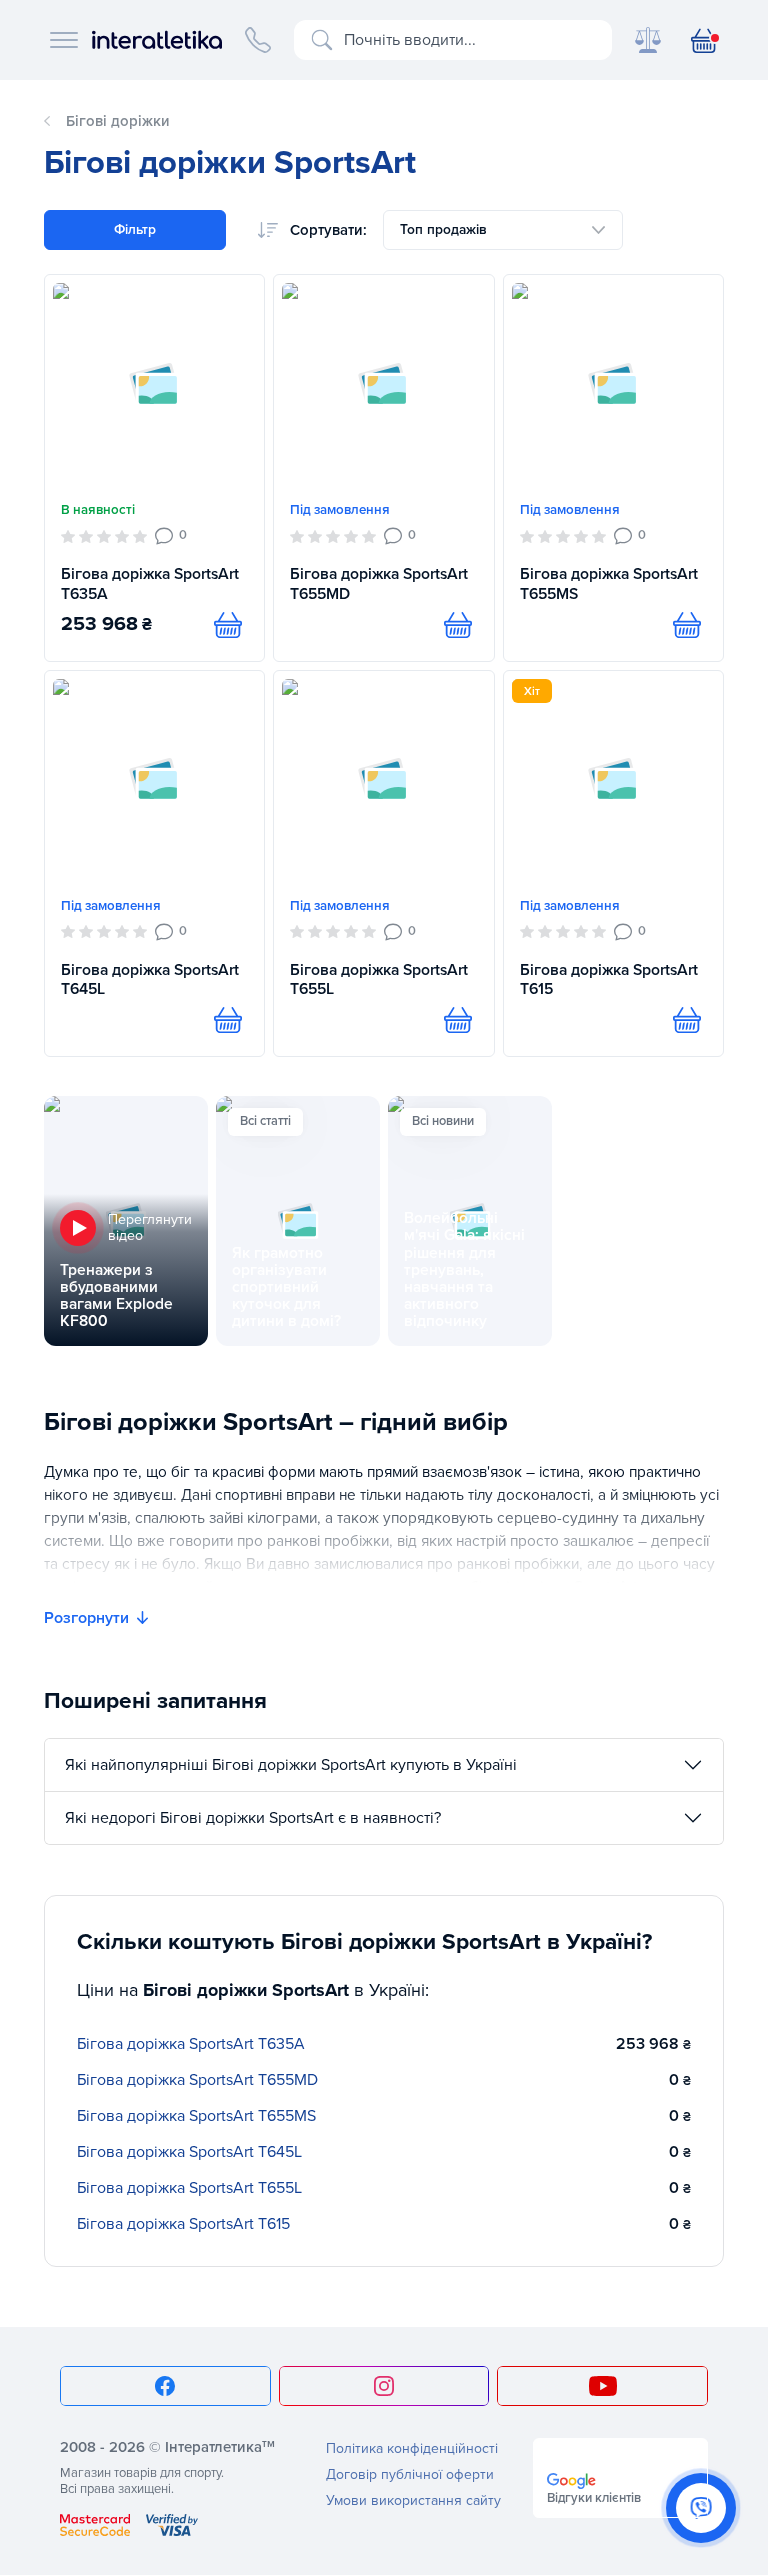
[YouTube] (602, 2386)
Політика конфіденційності (412, 2448)
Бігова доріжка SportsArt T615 (609, 980)
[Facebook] (165, 2386)
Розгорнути (86, 1618)
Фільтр (135, 229)
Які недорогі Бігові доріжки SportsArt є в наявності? (253, 1818)
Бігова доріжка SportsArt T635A (150, 584)
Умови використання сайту (413, 2500)
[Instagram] (384, 2386)
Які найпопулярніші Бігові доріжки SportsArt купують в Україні (291, 1765)
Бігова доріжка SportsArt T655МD (379, 584)
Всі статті (265, 1121)
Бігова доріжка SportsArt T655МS (609, 584)
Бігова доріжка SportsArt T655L (379, 980)
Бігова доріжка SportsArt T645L (150, 980)
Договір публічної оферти (410, 2474)
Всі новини (443, 1121)
